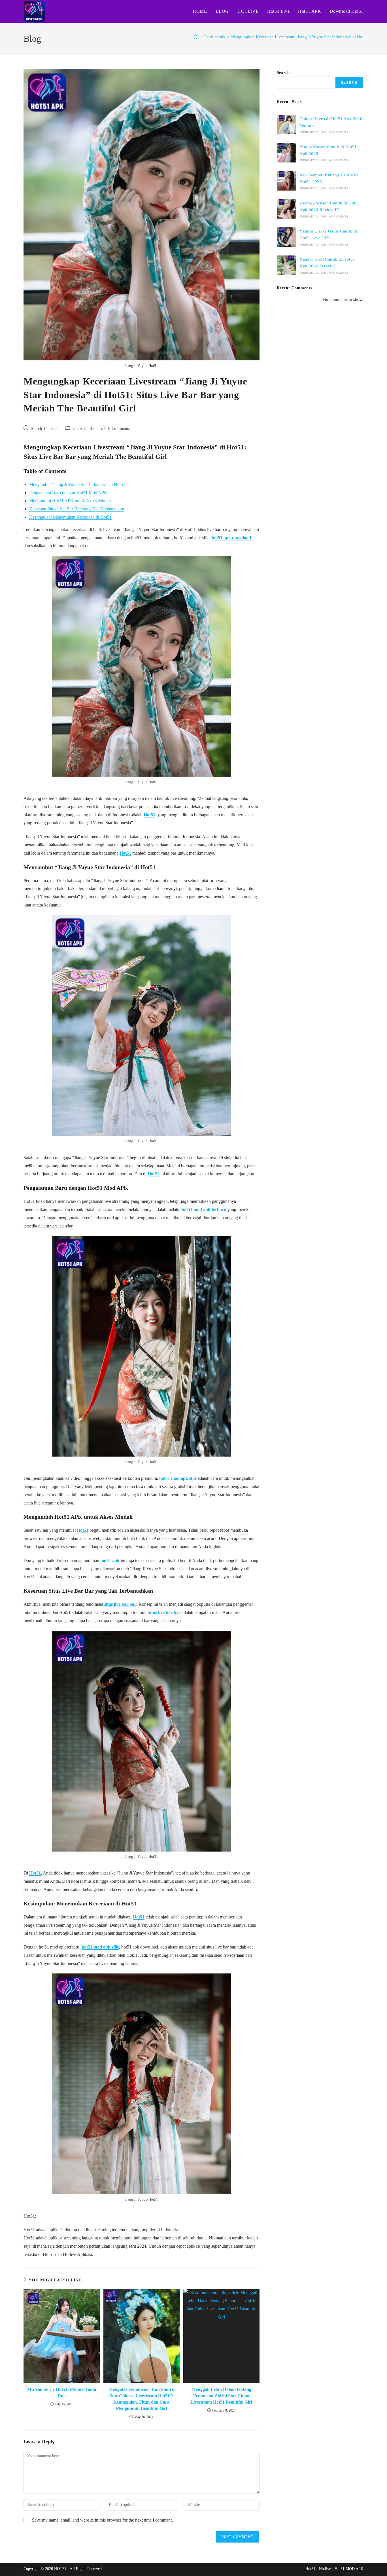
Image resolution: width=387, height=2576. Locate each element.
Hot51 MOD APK (349, 2569)
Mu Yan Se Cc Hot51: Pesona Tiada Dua (62, 2392)
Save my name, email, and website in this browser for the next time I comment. (102, 2520)
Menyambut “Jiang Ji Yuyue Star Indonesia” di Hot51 (77, 484)
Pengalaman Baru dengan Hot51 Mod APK (68, 493)
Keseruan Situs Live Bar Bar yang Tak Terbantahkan (77, 509)
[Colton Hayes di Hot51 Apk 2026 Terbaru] (286, 125)
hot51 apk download (231, 538)
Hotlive (325, 2569)
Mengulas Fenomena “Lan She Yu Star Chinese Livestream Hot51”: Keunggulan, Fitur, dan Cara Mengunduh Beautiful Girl (142, 2399)
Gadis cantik (83, 429)
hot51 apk (110, 1560)
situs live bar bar (120, 1604)
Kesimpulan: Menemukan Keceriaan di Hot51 (70, 517)
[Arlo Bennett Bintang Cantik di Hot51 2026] (286, 181)
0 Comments (119, 429)
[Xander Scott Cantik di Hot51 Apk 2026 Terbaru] (286, 265)
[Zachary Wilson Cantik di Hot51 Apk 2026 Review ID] (286, 209)
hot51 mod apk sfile (178, 1478)
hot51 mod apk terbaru (204, 1209)
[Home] (196, 37)
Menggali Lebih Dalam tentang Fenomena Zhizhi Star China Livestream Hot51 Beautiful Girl (221, 2396)
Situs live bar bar (164, 1612)
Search (283, 73)
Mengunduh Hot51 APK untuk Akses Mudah (70, 501)
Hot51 (149, 815)
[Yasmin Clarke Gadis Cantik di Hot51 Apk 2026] (286, 237)
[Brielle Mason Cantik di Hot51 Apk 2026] (286, 153)
